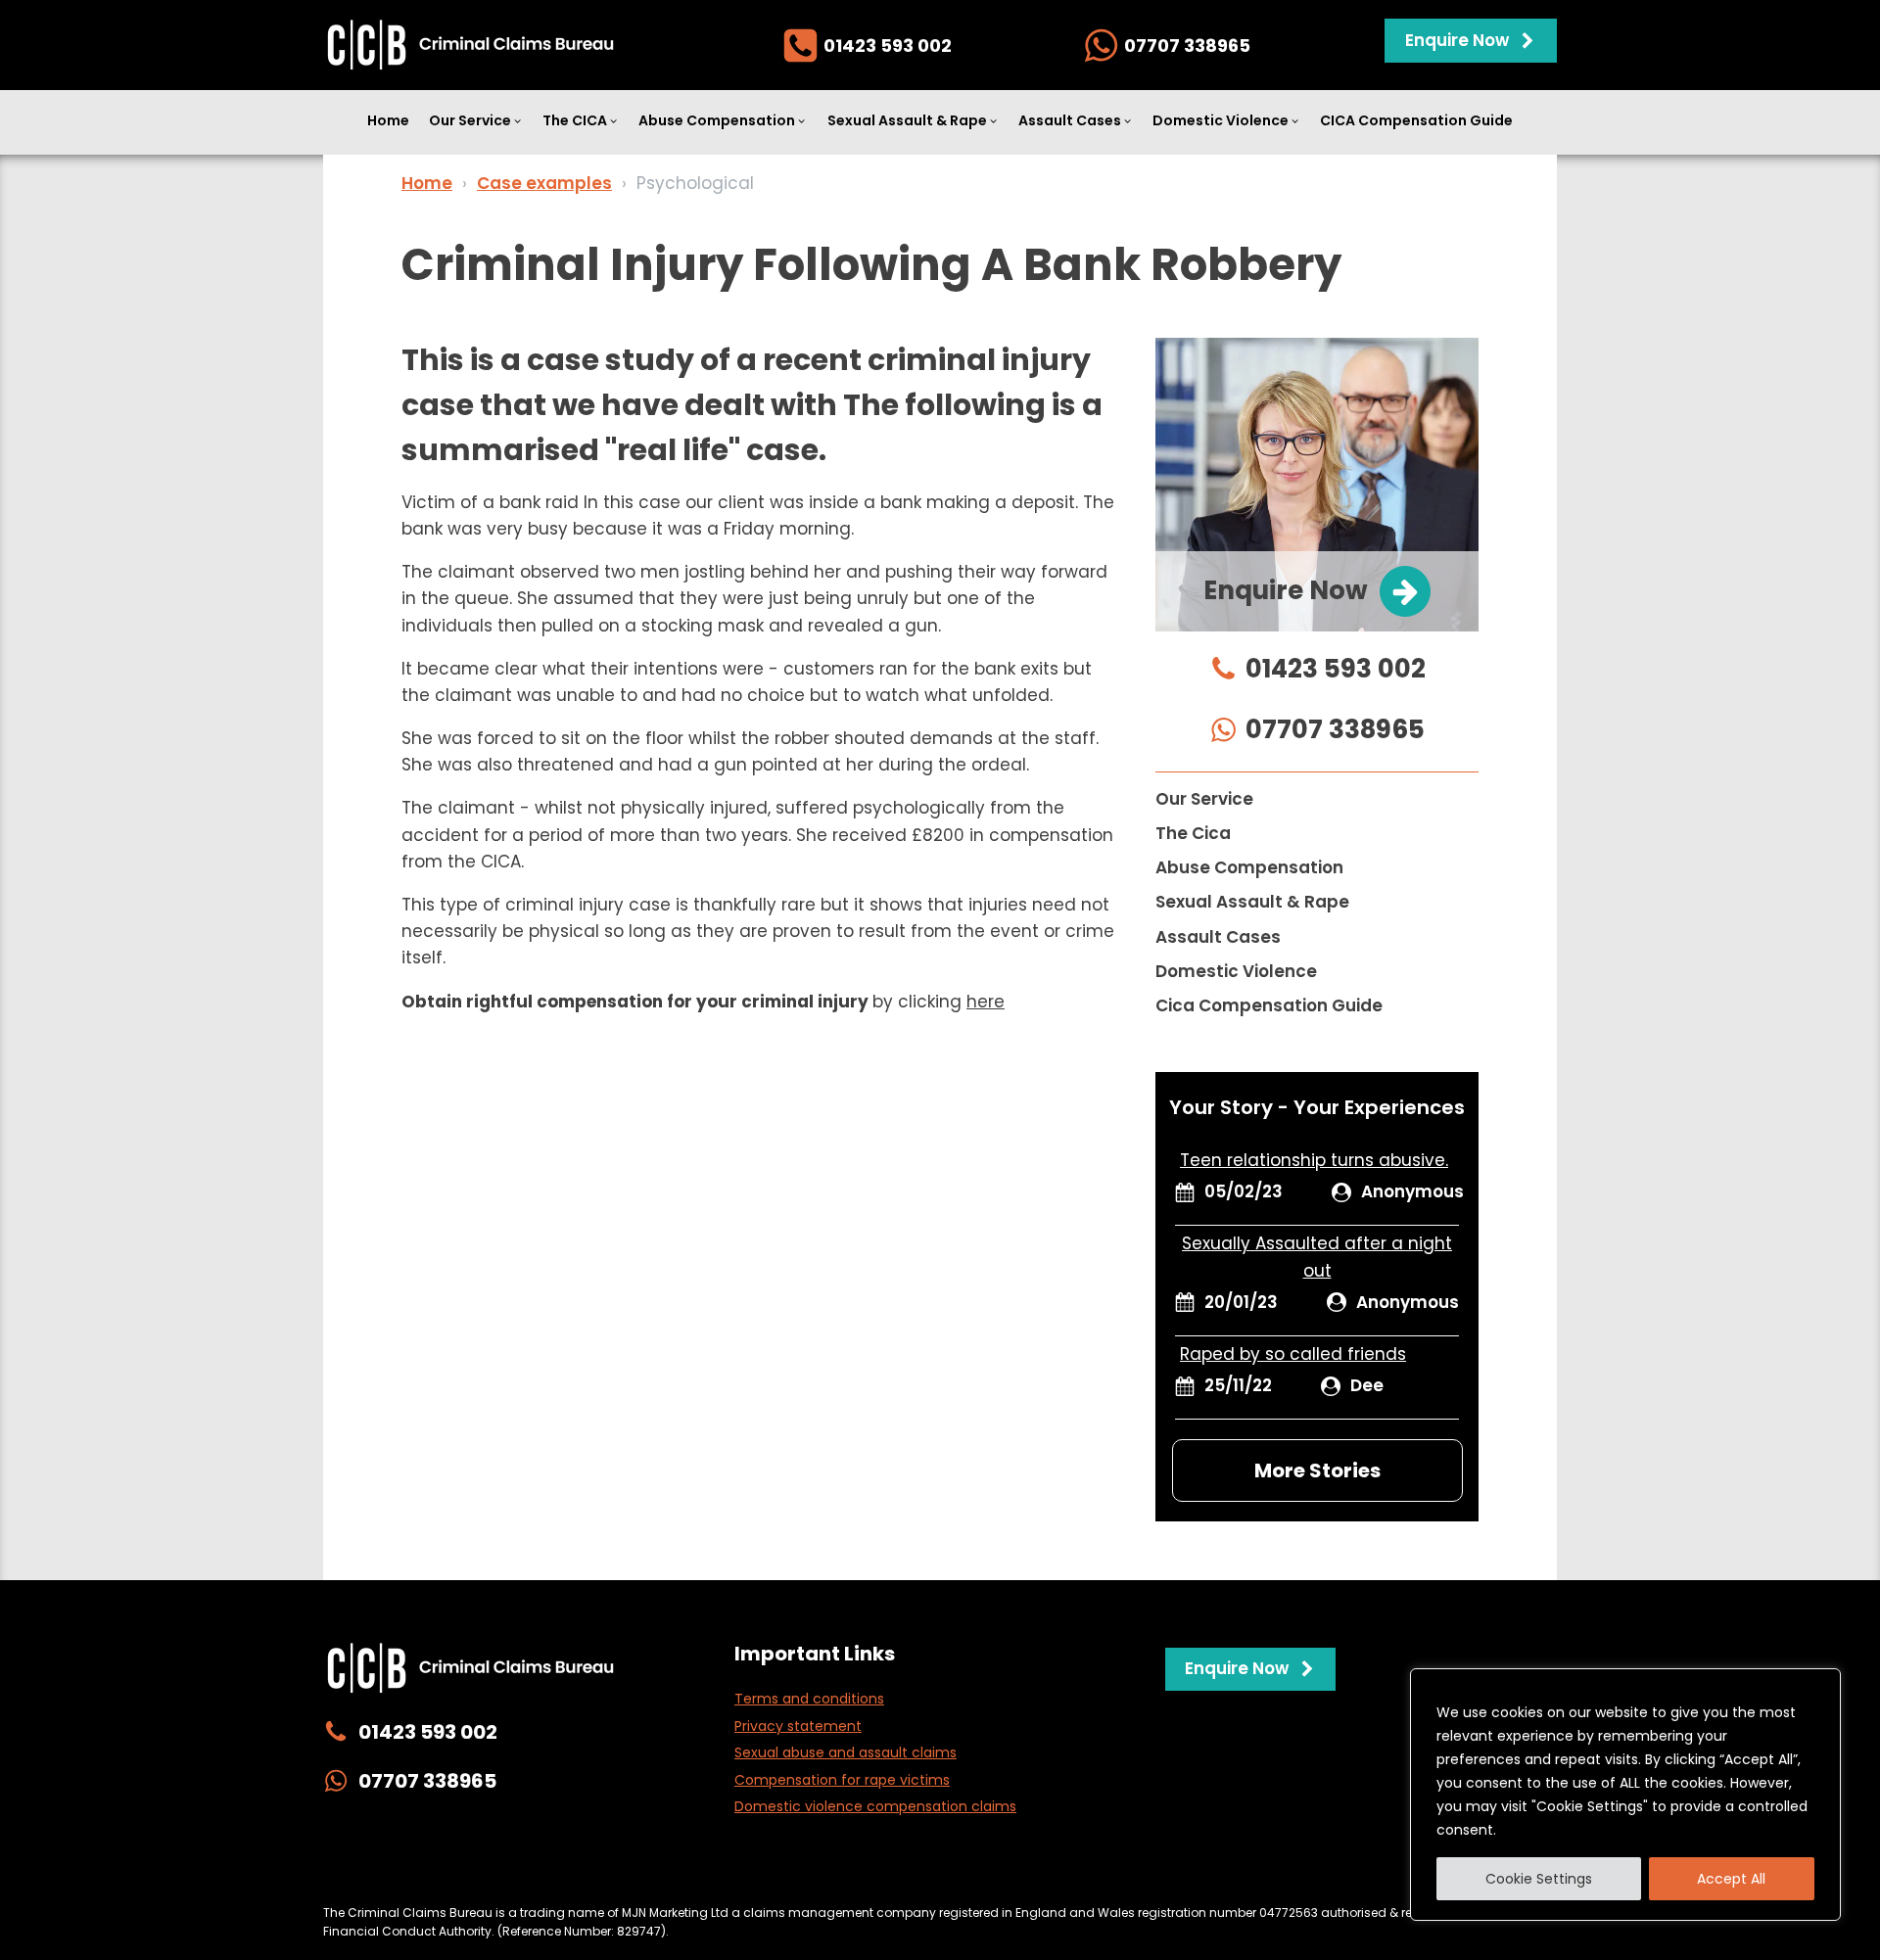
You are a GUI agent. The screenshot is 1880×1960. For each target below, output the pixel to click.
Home (388, 120)
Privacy (669, 1872)
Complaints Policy (1010, 1872)
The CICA (575, 120)
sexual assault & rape (1252, 902)
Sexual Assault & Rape (907, 120)
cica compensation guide (1269, 1005)
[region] (1625, 1795)
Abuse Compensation (717, 120)
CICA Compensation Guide (1416, 120)
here (986, 1002)
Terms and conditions (809, 1699)
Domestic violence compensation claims (875, 1806)
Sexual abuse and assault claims (846, 1752)
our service (1204, 799)
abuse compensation (1249, 867)
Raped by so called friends (1293, 1354)
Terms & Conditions (1154, 1872)
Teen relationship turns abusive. (1314, 1160)
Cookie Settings (1539, 1879)
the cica (1193, 833)
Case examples (544, 183)
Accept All (1731, 1879)
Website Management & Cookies (821, 1872)
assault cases (1218, 937)
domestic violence (1236, 971)
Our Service (470, 120)
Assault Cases (1070, 120)
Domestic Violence (1221, 120)
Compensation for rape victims (842, 1780)
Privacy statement (798, 1726)
